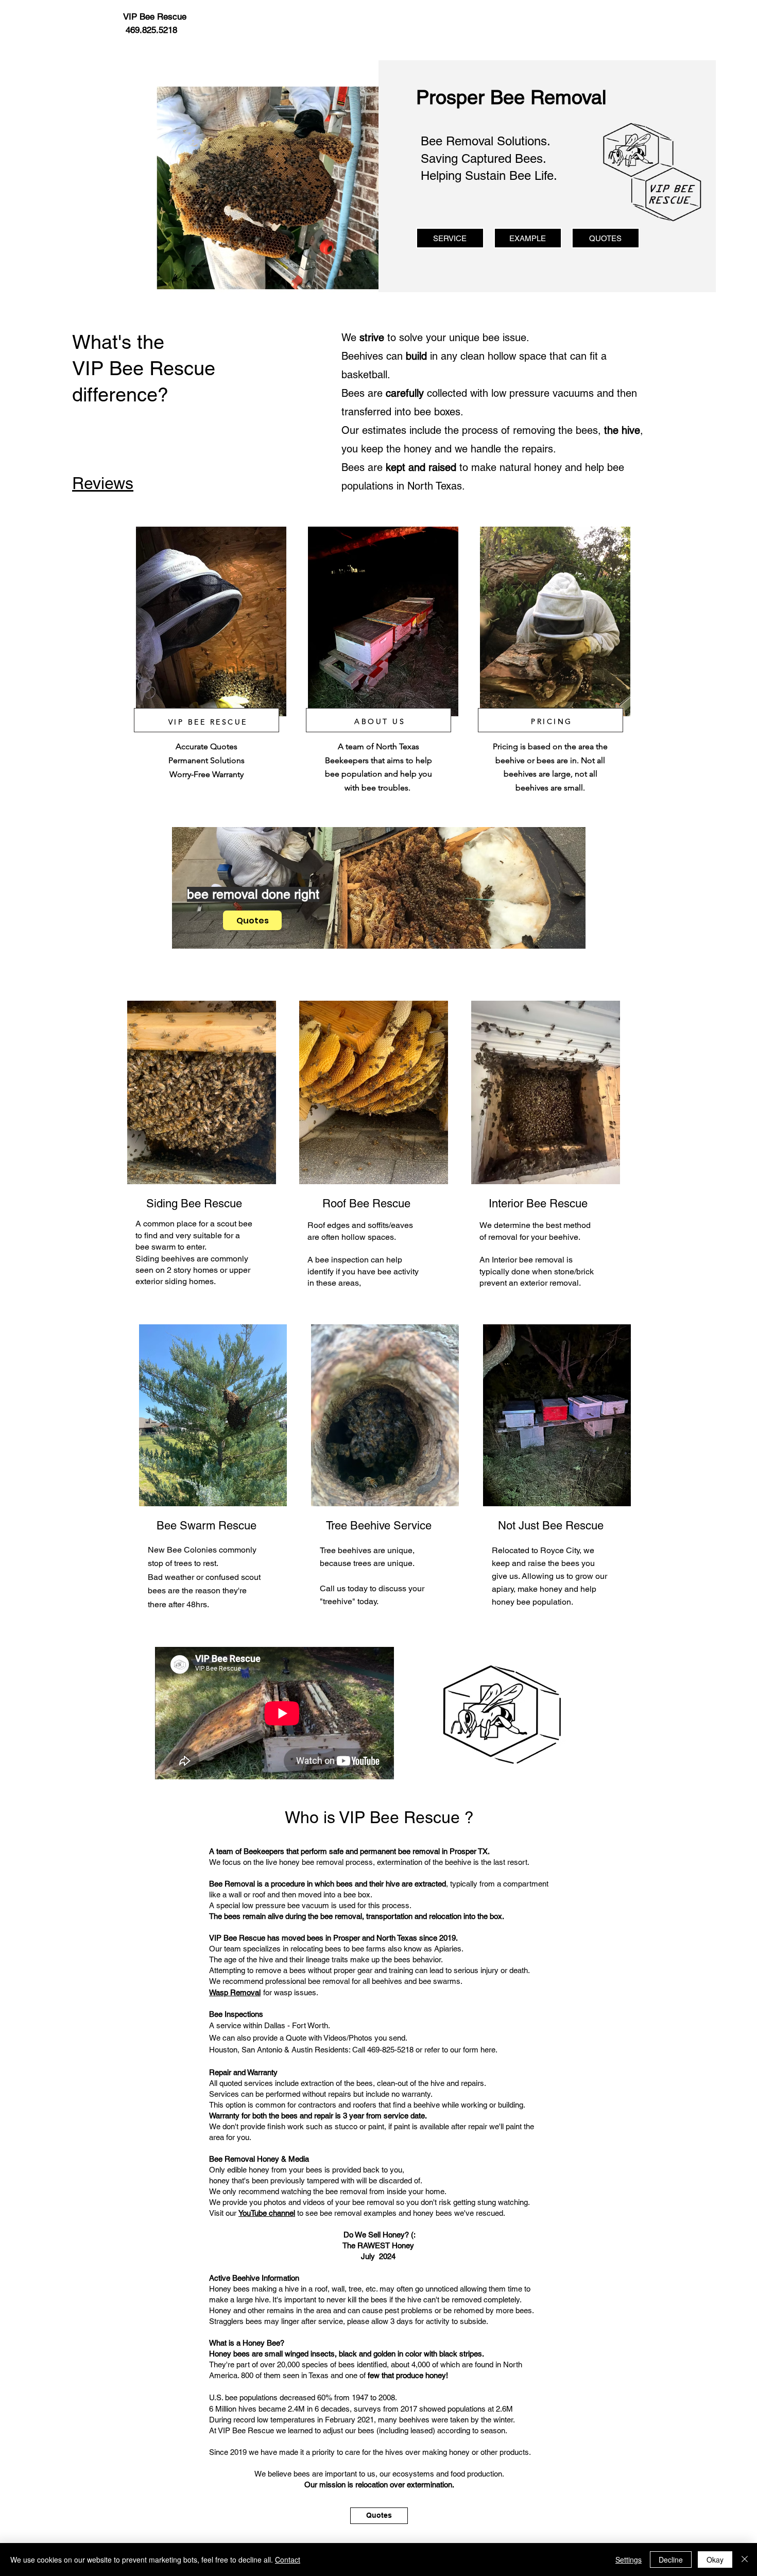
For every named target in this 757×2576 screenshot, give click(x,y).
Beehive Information (266, 2278)
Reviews (103, 483)
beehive (564, 1237)
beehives (178, 1259)
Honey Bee (261, 2343)
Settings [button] (629, 2560)
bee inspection (342, 1260)
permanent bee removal (400, 1851)
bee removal (542, 1260)
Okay (715, 2560)
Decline (671, 2560)
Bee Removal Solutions (484, 141)
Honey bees (229, 2289)
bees (345, 1884)
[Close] (745, 2560)
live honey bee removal (305, 1862)
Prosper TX (469, 1851)
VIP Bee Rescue (399, 1817)
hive (393, 1884)
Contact (288, 2560)
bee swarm (156, 1247)
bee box (357, 1895)
